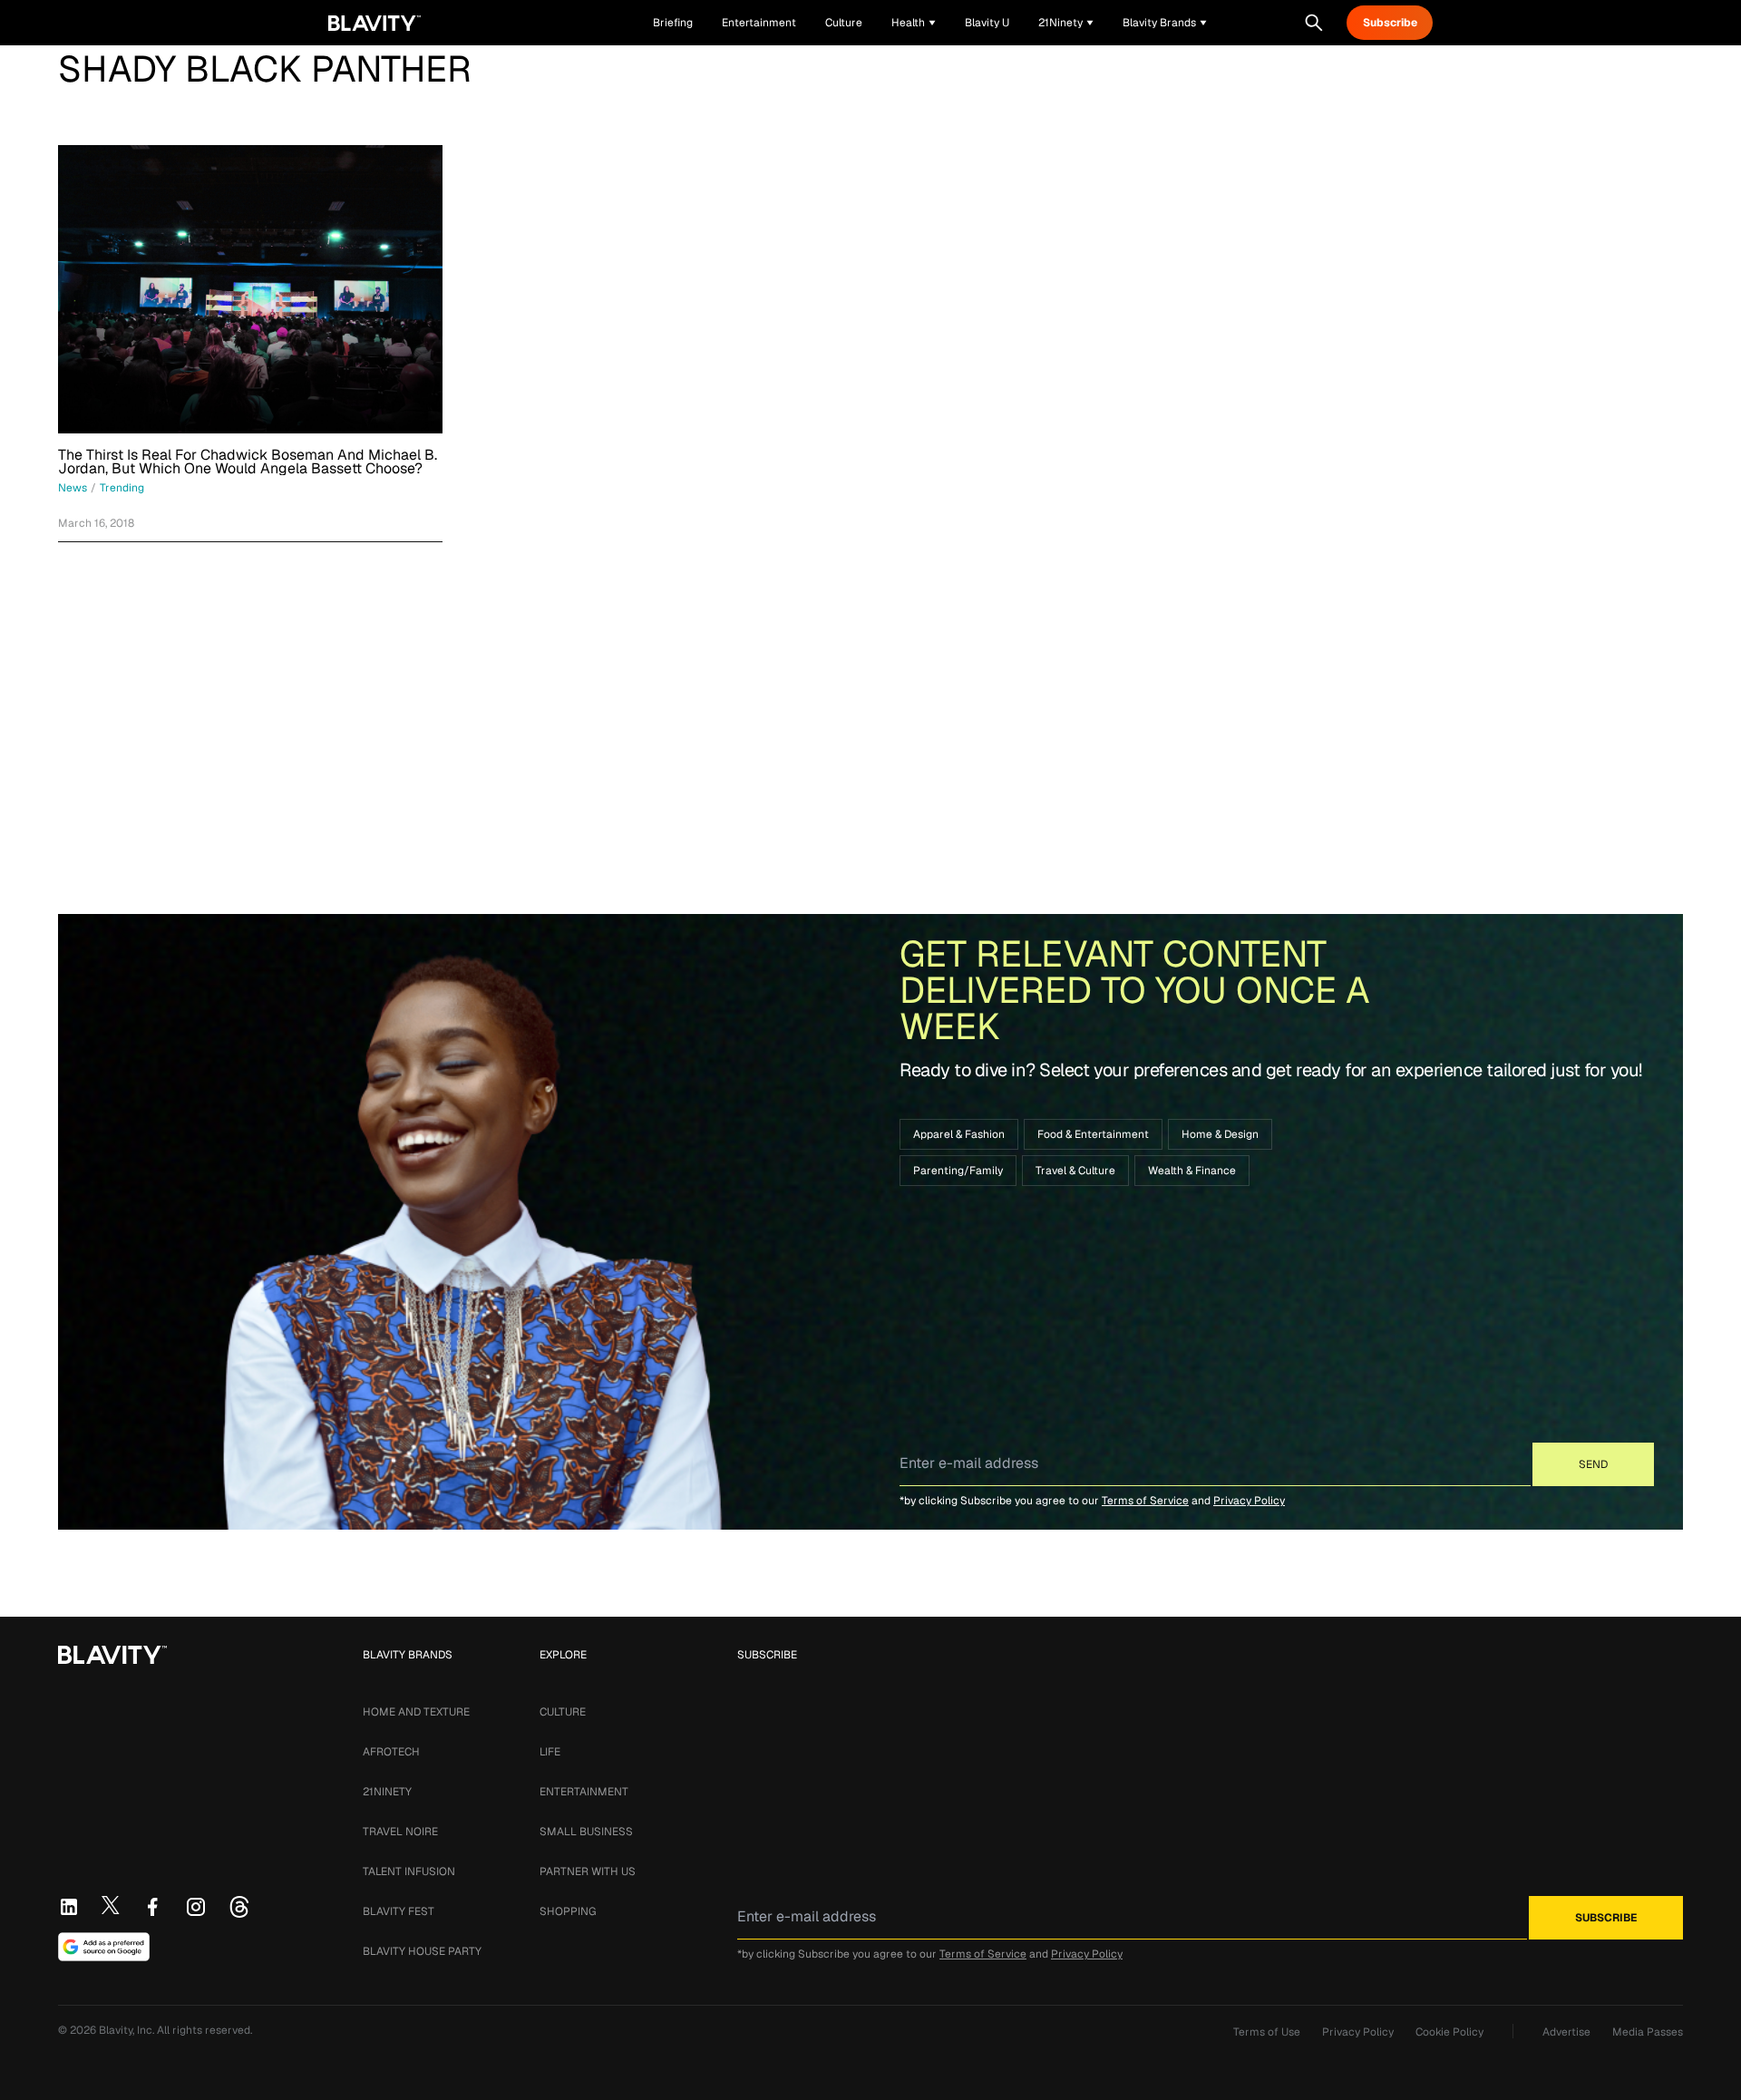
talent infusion (409, 1872)
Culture (563, 1712)
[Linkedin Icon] (69, 1907)
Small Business (586, 1832)
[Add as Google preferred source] (104, 1947)
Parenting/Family (958, 1171)
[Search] (1314, 23)
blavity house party (422, 1951)
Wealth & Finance (1192, 1171)
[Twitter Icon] (111, 1905)
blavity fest (399, 1911)
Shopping (568, 1911)
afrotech (391, 1752)
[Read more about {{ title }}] (250, 289)
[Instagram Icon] (196, 1907)
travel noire (400, 1832)
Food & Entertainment (1093, 1134)
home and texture (416, 1712)
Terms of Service (1145, 1501)
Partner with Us (588, 1872)
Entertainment (584, 1792)
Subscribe (1390, 23)
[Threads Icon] (239, 1907)
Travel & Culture (1075, 1171)
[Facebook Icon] (152, 1907)
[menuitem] (914, 23)
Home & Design (1220, 1134)
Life (550, 1752)
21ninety (387, 1792)
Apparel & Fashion (959, 1134)
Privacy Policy (1249, 1501)
